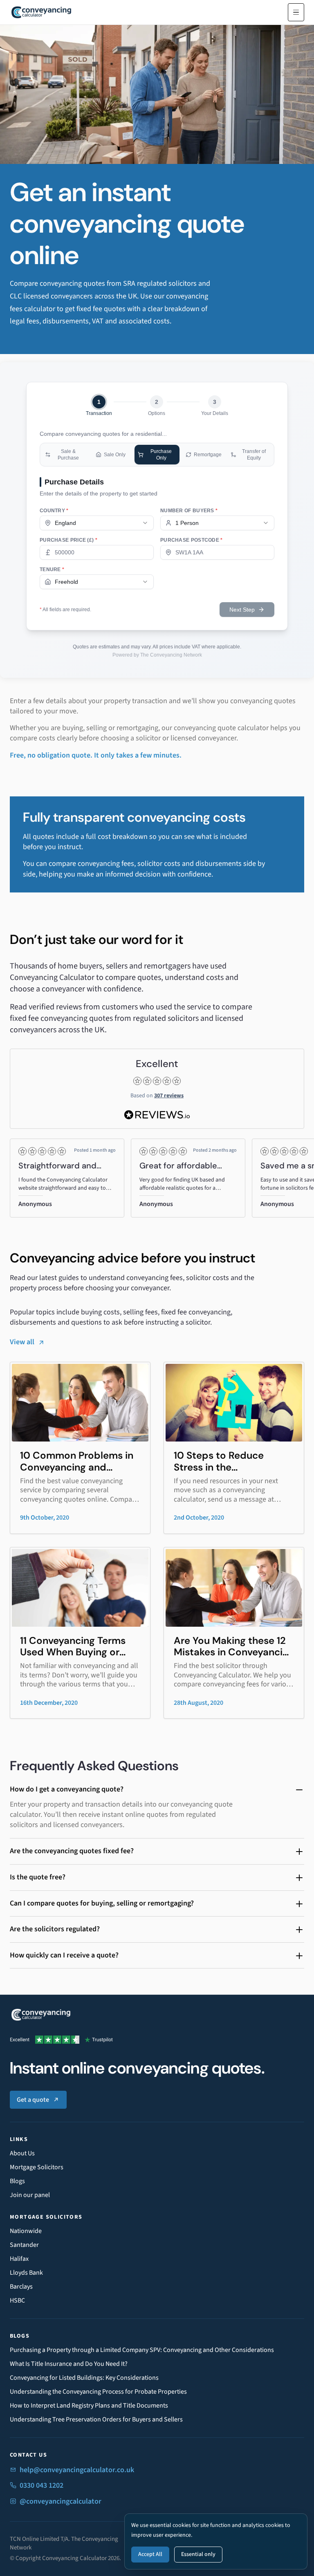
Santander (24, 2245)
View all (22, 1342)
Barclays (21, 2287)
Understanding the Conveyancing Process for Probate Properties (98, 2392)
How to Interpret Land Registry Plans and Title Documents (89, 2406)
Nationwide (26, 2231)
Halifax (19, 2259)
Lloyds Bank (26, 2273)
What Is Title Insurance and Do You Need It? (69, 2364)
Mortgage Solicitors (37, 2167)
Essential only (198, 2554)
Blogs (17, 2181)
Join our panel (30, 2195)
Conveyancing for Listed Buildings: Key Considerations (84, 2378)
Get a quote (33, 2100)
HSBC (17, 2300)
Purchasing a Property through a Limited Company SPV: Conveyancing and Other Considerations (142, 2350)
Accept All (150, 2554)
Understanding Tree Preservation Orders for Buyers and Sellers (96, 2419)
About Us (22, 2153)
